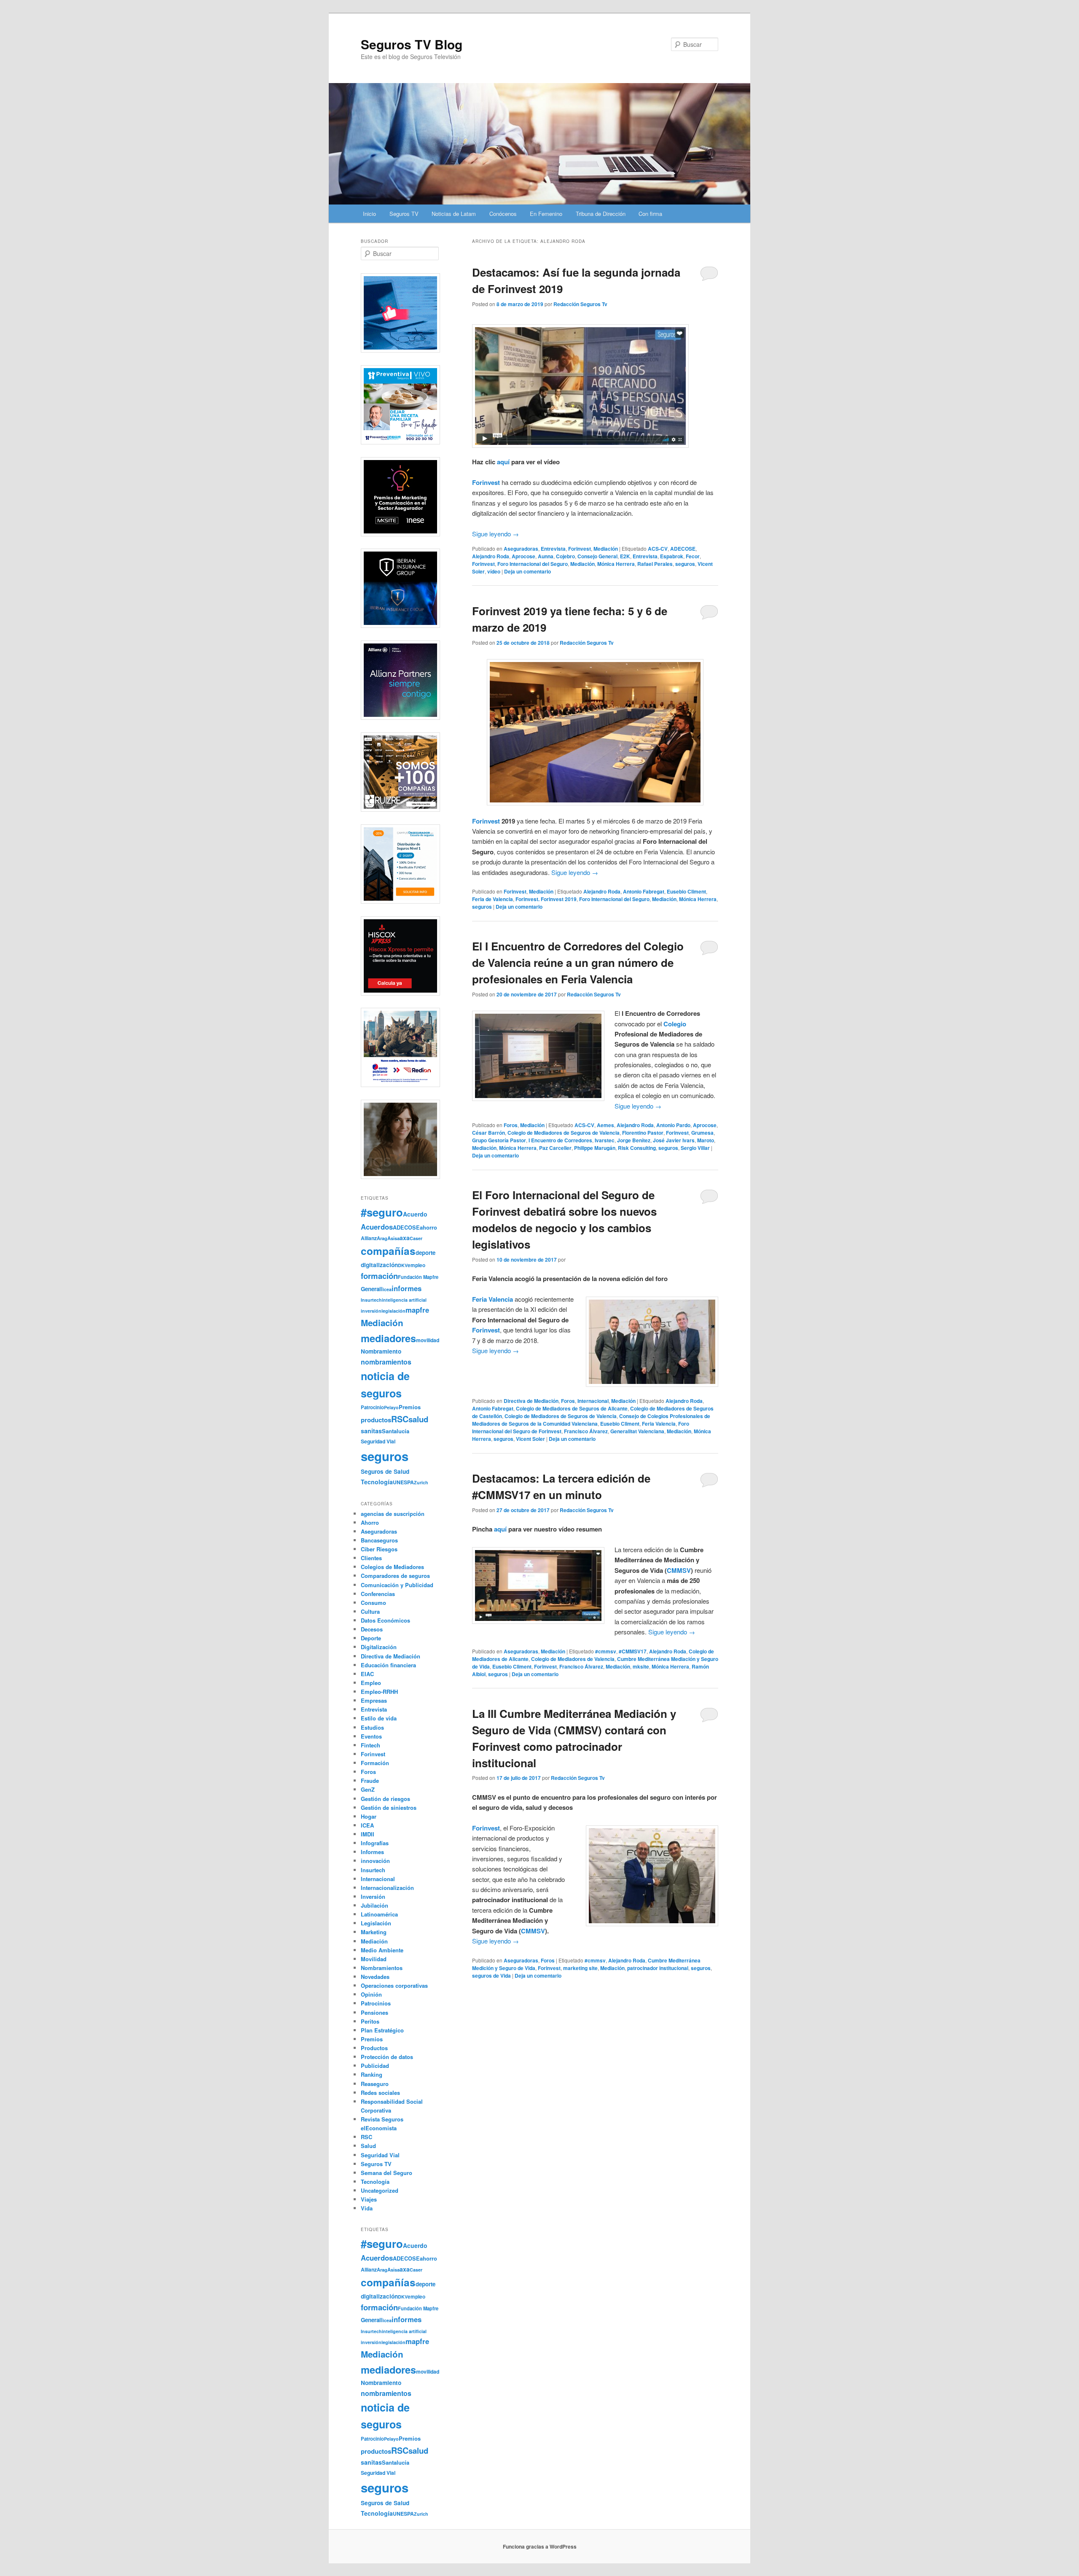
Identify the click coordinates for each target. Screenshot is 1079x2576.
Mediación (606, 549)
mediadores (388, 1338)
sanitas (371, 1431)
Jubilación (374, 1905)
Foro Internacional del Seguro (533, 564)
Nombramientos (382, 1968)
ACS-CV (658, 549)
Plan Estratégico (382, 2030)
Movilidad (374, 1959)
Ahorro (370, 1522)
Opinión (371, 1994)
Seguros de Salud (385, 1471)
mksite (641, 1666)
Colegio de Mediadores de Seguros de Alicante (572, 1408)
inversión (371, 1311)
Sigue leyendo (495, 534)
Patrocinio (372, 1407)
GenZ (368, 1789)
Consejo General (597, 556)
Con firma (650, 214)
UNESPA (403, 1482)
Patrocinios (376, 2003)
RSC (400, 1419)
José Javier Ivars (674, 1140)
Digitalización (379, 1647)
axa (405, 1238)
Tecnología (377, 1482)
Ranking (372, 2074)
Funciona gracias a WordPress (540, 2546)
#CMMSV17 (633, 1651)
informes (407, 1288)
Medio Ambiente (382, 1950)
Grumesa (702, 1133)
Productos (374, 2048)
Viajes (369, 2199)
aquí (503, 462)
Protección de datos (387, 2057)
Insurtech (371, 1300)
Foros (511, 1125)
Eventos (371, 1736)
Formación (375, 1763)
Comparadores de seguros (395, 1576)
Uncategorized (380, 2190)
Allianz (369, 1238)
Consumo (373, 1603)
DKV (403, 1265)
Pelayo (391, 1407)
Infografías (375, 1843)
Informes (372, 1852)
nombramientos (386, 1362)
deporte (425, 1253)
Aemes (605, 1125)
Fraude (370, 1781)
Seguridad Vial (378, 1441)
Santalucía (396, 1431)
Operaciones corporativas (394, 1985)
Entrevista (553, 549)
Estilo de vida (379, 1718)
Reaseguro (375, 2084)
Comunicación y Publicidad (397, 1585)
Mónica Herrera (616, 564)
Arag (382, 1238)
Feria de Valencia (493, 899)
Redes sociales (380, 2093)
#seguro (382, 1212)
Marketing (374, 1932)
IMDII (368, 1834)
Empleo (371, 1683)
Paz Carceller (555, 1148)
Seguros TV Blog (412, 44)
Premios (410, 1407)
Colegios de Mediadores (392, 1567)
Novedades (375, 1977)
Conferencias (378, 1594)
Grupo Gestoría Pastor (499, 1140)
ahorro (428, 1227)
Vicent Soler (530, 1439)
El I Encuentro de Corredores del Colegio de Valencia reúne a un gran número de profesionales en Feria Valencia (578, 962)
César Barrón (489, 1133)
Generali (372, 1289)
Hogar (369, 1816)
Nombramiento (381, 1351)
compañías (388, 1251)
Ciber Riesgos (379, 1549)
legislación (393, 1311)
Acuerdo (415, 1214)
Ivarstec (605, 1140)
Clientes (371, 1558)
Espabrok (672, 556)
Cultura (370, 1611)
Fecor (693, 556)
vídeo (494, 571)
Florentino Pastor (643, 1133)
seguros (685, 564)
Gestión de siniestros (389, 1808)
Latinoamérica (379, 1914)
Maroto (706, 1140)
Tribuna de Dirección (601, 214)
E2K (625, 556)
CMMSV (679, 1570)
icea (387, 1289)
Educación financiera (388, 1665)
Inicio (369, 214)
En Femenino (546, 214)
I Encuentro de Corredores (560, 1140)
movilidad (428, 1340)
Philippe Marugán (595, 1148)
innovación (375, 1861)
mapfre (417, 1310)
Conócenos (503, 214)
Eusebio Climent (686, 891)
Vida (367, 2208)
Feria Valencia (659, 1424)
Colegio (675, 1024)
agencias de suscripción (393, 1514)
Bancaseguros (379, 1540)
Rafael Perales (655, 564)
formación (379, 1276)
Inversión (373, 1896)
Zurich (421, 1482)
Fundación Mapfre (418, 1277)
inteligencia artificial (404, 1300)
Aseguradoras (521, 549)
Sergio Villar (695, 1148)
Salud (368, 2146)
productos (376, 1420)
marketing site (580, 1968)
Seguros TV (404, 214)
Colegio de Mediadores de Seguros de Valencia (564, 1133)
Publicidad (375, 2066)
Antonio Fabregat (644, 891)
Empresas (374, 1700)
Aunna (546, 556)
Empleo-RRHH (379, 1692)
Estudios (372, 1727)
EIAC (367, 1674)
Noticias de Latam (454, 214)
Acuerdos (377, 1227)
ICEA (367, 1825)
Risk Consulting (637, 1148)
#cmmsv (606, 1651)
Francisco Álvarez (586, 1431)
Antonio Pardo (673, 1125)
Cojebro (565, 556)
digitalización (379, 1265)
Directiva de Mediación (531, 1401)
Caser (416, 1238)
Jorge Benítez (634, 1140)
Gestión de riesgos (385, 1799)
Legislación (376, 1923)
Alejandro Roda (491, 556)
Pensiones (374, 2012)
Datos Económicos (385, 1620)
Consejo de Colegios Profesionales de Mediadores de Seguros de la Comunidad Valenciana (591, 1420)
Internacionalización (387, 1888)
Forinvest (486, 482)
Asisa (393, 1238)
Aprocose (523, 556)
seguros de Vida (491, 1976)
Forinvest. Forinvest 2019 (546, 899)
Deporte (371, 1638)
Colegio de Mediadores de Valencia (573, 1659)
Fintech (370, 1745)
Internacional (593, 1401)
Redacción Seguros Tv (580, 304)
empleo (416, 1265)
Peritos (370, 2021)
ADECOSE (683, 549)
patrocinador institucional (658, 1968)
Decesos (372, 1629)
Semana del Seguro (387, 2173)
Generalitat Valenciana (637, 1431)
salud (418, 1419)
